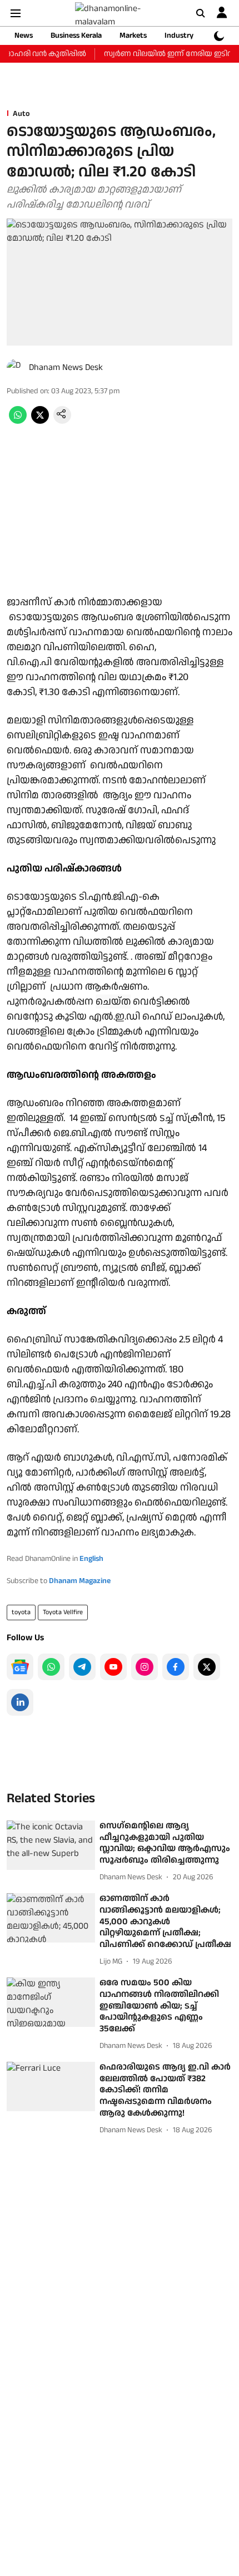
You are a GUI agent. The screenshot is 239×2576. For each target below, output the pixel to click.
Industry (179, 36)
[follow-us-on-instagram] (145, 1667)
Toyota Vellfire (63, 1612)
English (91, 1559)
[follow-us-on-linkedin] (20, 1702)
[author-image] (16, 368)
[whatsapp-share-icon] (18, 421)
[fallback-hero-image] (51, 1845)
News (24, 36)
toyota (21, 1612)
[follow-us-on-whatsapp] (51, 1667)
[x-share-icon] (40, 421)
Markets (133, 36)
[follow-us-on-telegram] (82, 1667)
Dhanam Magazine (80, 1581)
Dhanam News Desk (66, 367)
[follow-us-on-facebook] (176, 1667)
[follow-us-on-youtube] (113, 1667)
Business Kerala (76, 36)
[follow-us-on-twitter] (207, 1667)
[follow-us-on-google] (20, 1667)
